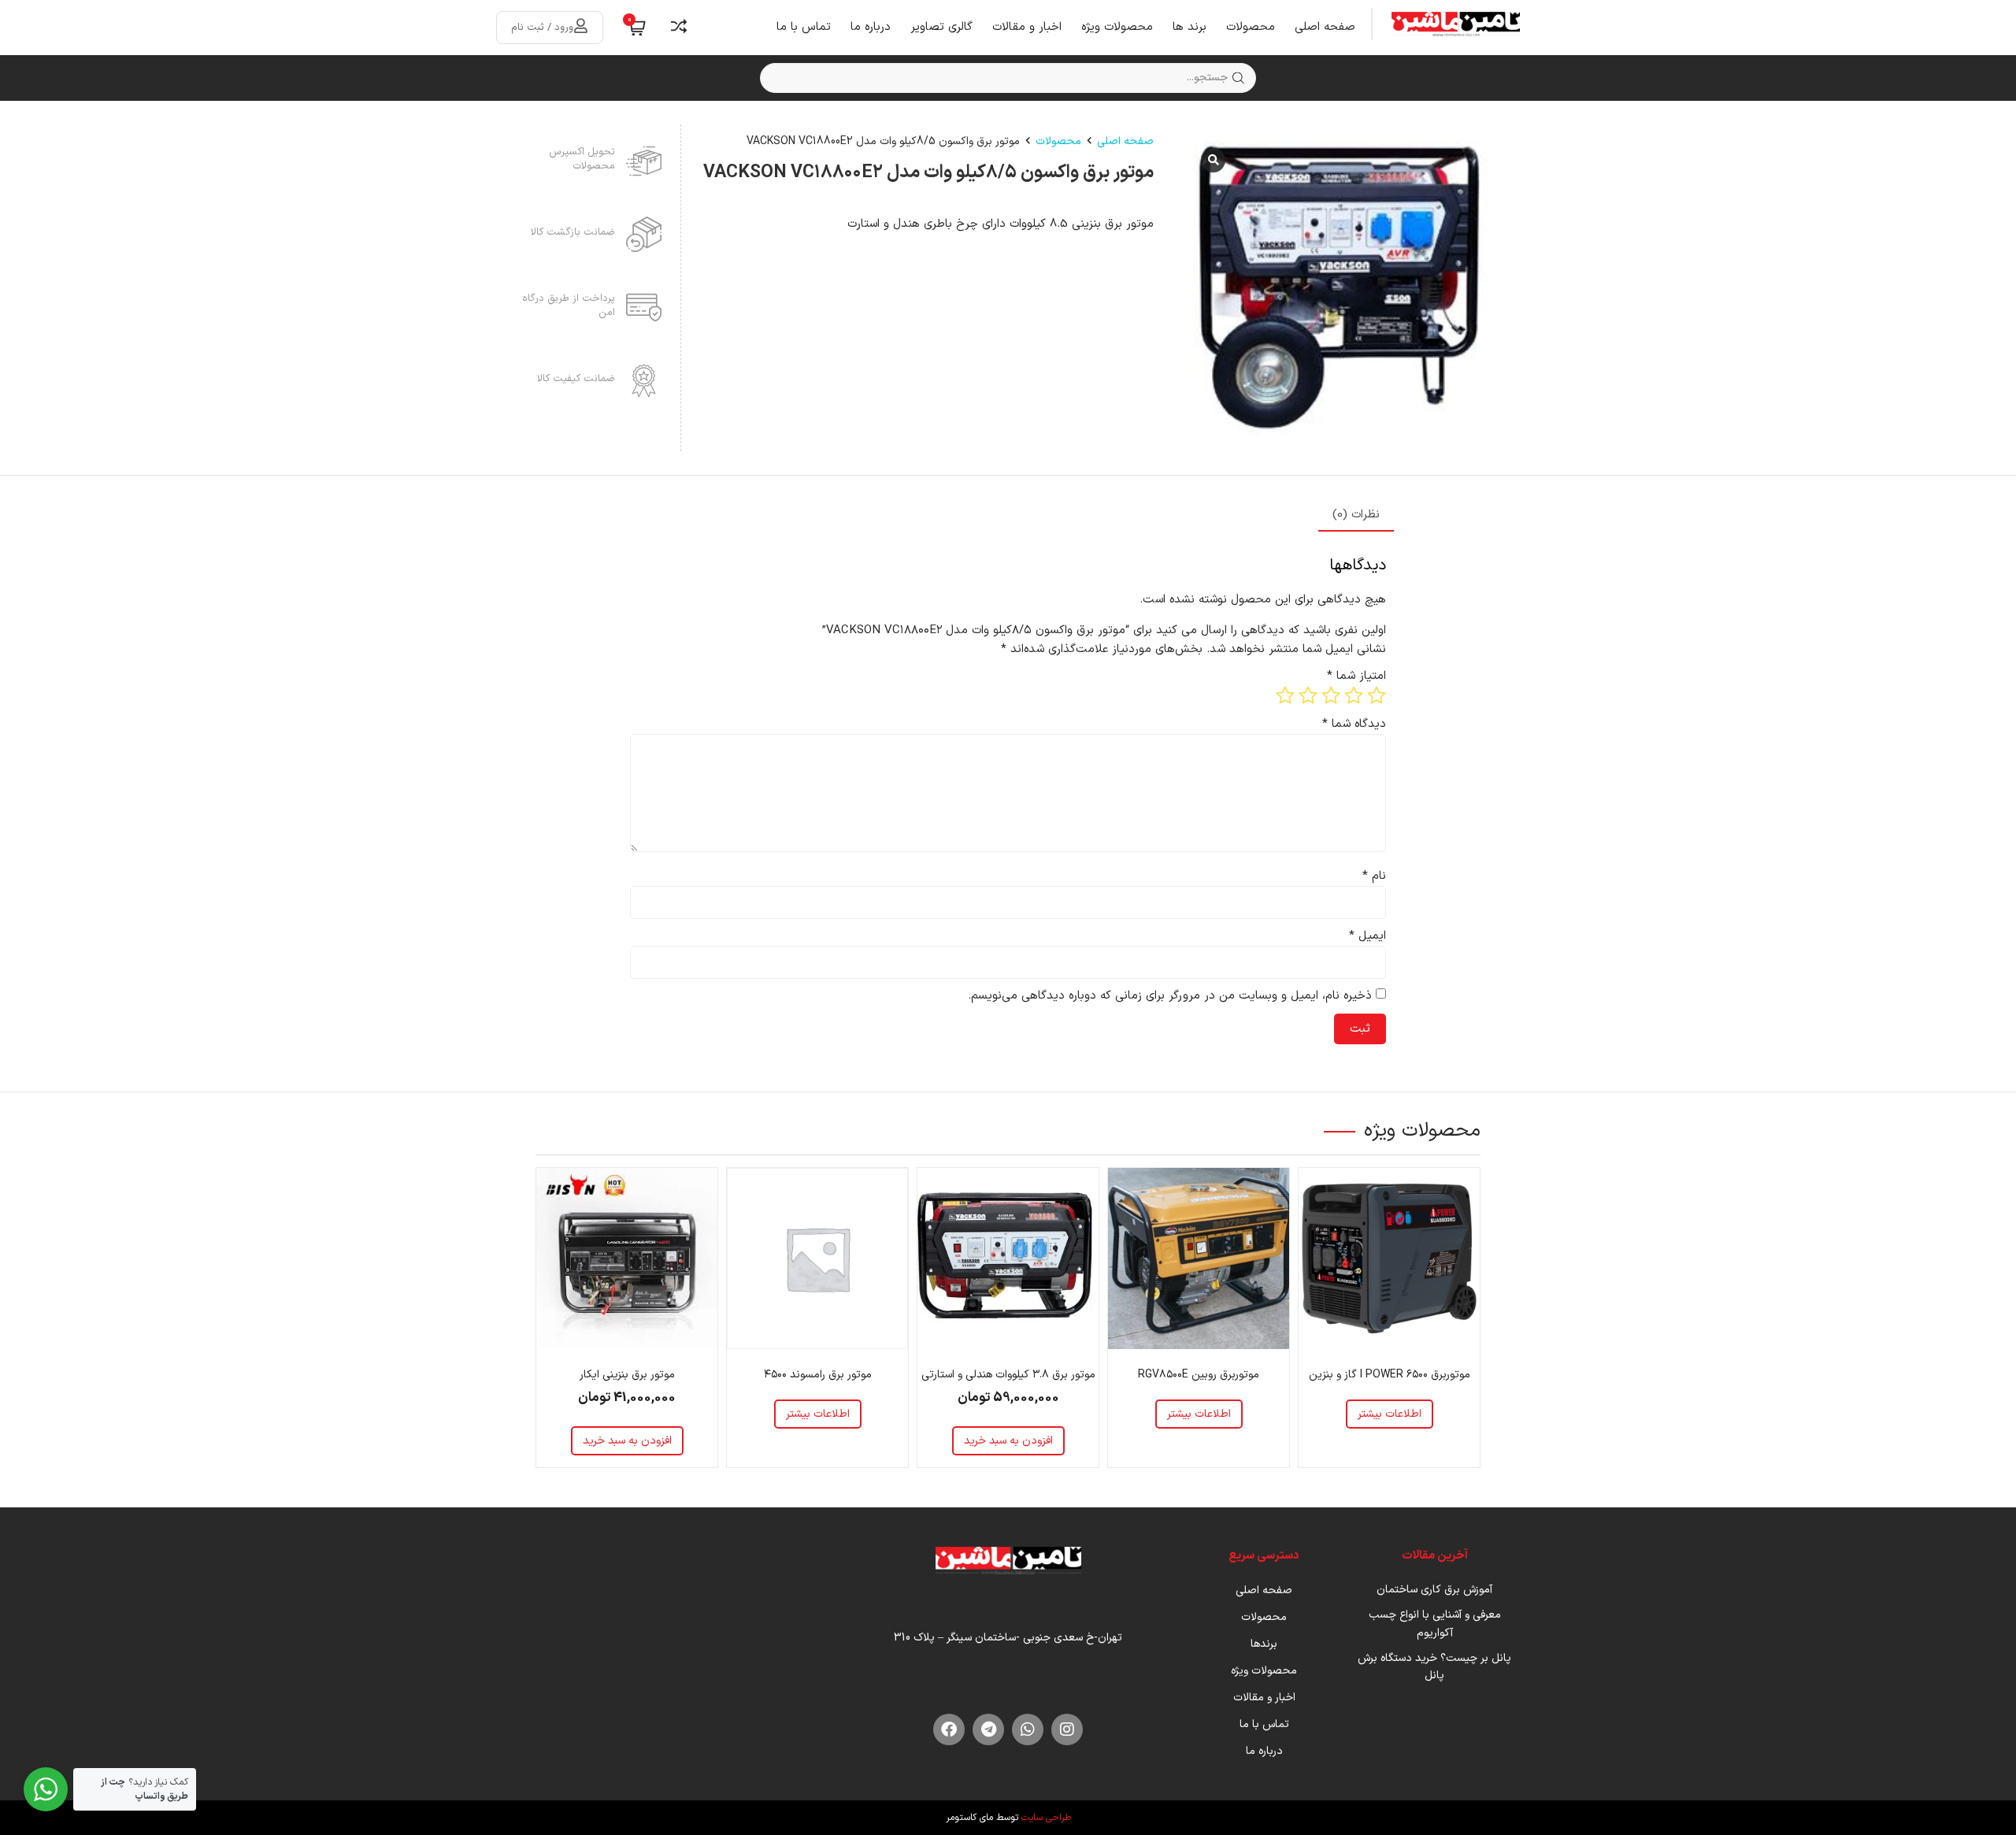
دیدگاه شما (1354, 724)
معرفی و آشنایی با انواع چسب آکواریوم (1435, 1624)
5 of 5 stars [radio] (1285, 695)
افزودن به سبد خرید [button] (1008, 1441)
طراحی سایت (1046, 1818)
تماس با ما (804, 27)
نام (1374, 876)
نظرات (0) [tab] (1356, 515)
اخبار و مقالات (1027, 27)
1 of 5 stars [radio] (1377, 695)
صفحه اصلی (1325, 27)
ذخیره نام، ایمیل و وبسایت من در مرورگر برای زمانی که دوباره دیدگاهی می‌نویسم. (1170, 996)
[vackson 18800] (1341, 288)
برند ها (1190, 27)
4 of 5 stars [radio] (1308, 695)
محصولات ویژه (1117, 27)
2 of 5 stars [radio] (1354, 695)
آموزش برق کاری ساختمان (1434, 1590)
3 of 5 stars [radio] (1331, 695)
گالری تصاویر (941, 27)
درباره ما (871, 27)
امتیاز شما (1356, 676)
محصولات (1251, 27)
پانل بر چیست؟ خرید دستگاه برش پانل (1434, 1667)
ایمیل (1367, 936)
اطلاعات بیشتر (1390, 1414)
